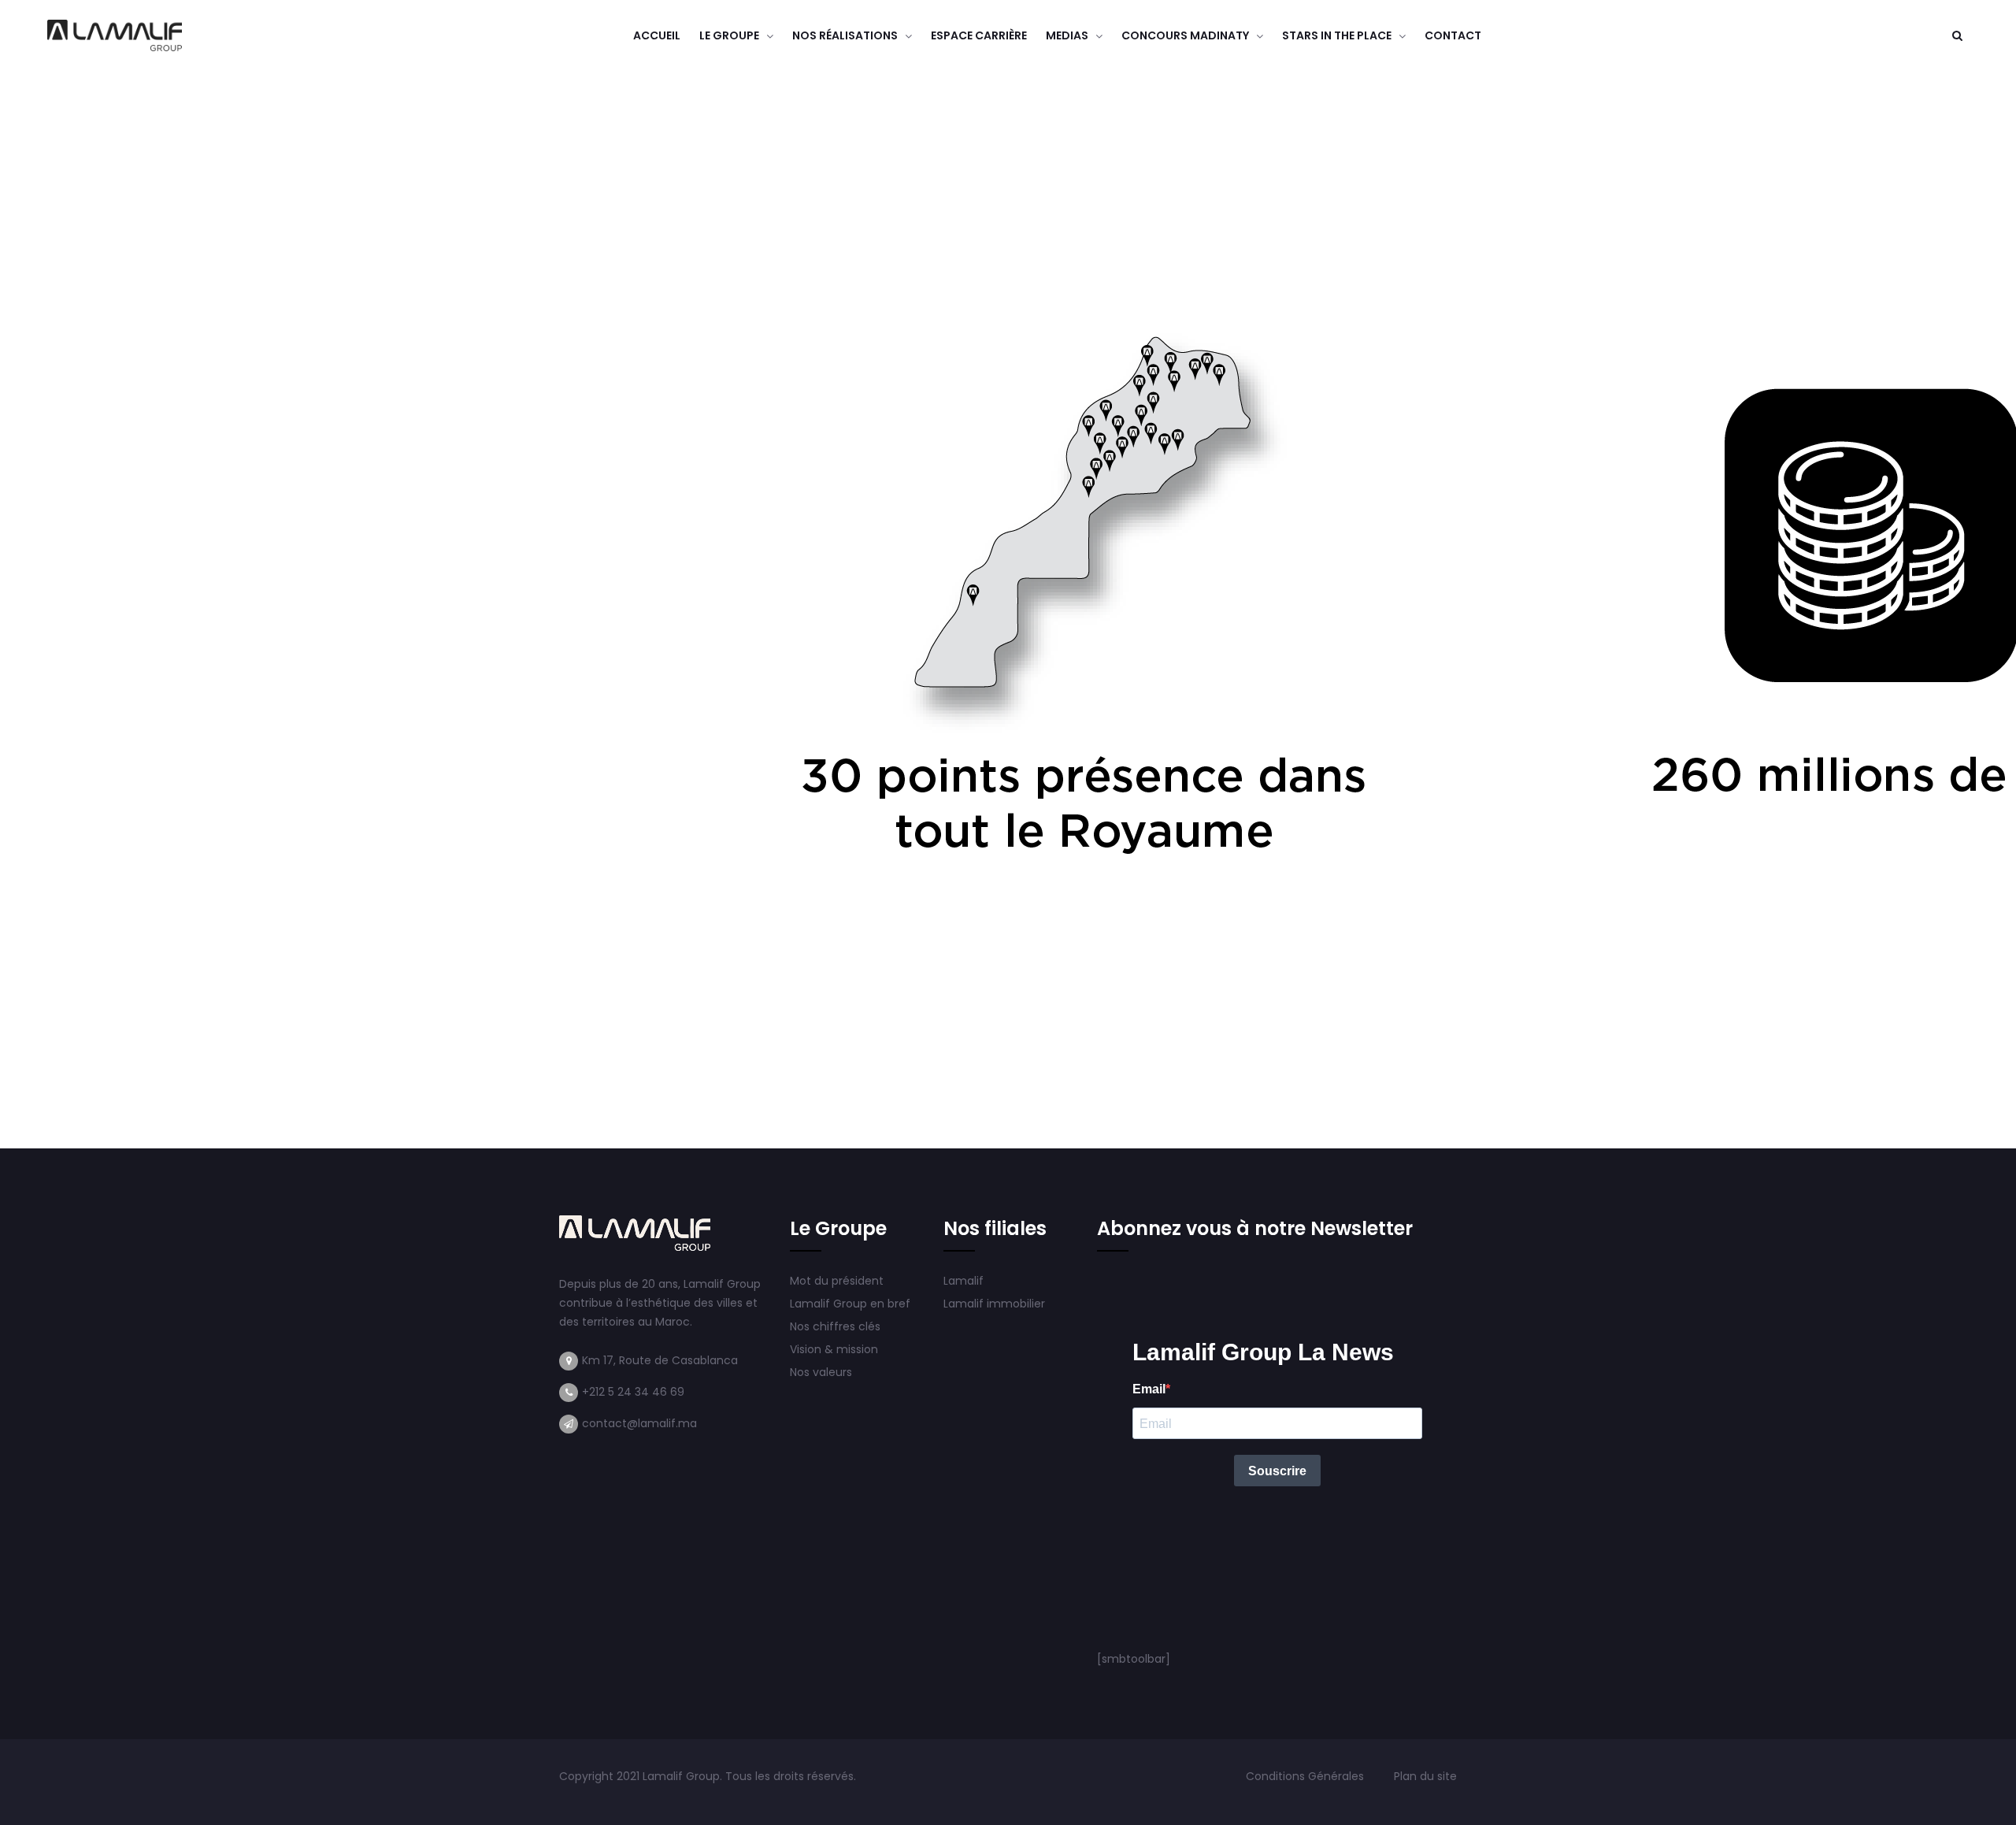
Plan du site (1425, 1776)
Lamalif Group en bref (850, 1304)
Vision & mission (836, 1349)
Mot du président (837, 1281)
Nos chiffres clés (835, 1326)
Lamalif (964, 1281)
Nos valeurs (823, 1372)
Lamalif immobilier (994, 1304)
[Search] (1957, 35)
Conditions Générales (1306, 1776)
